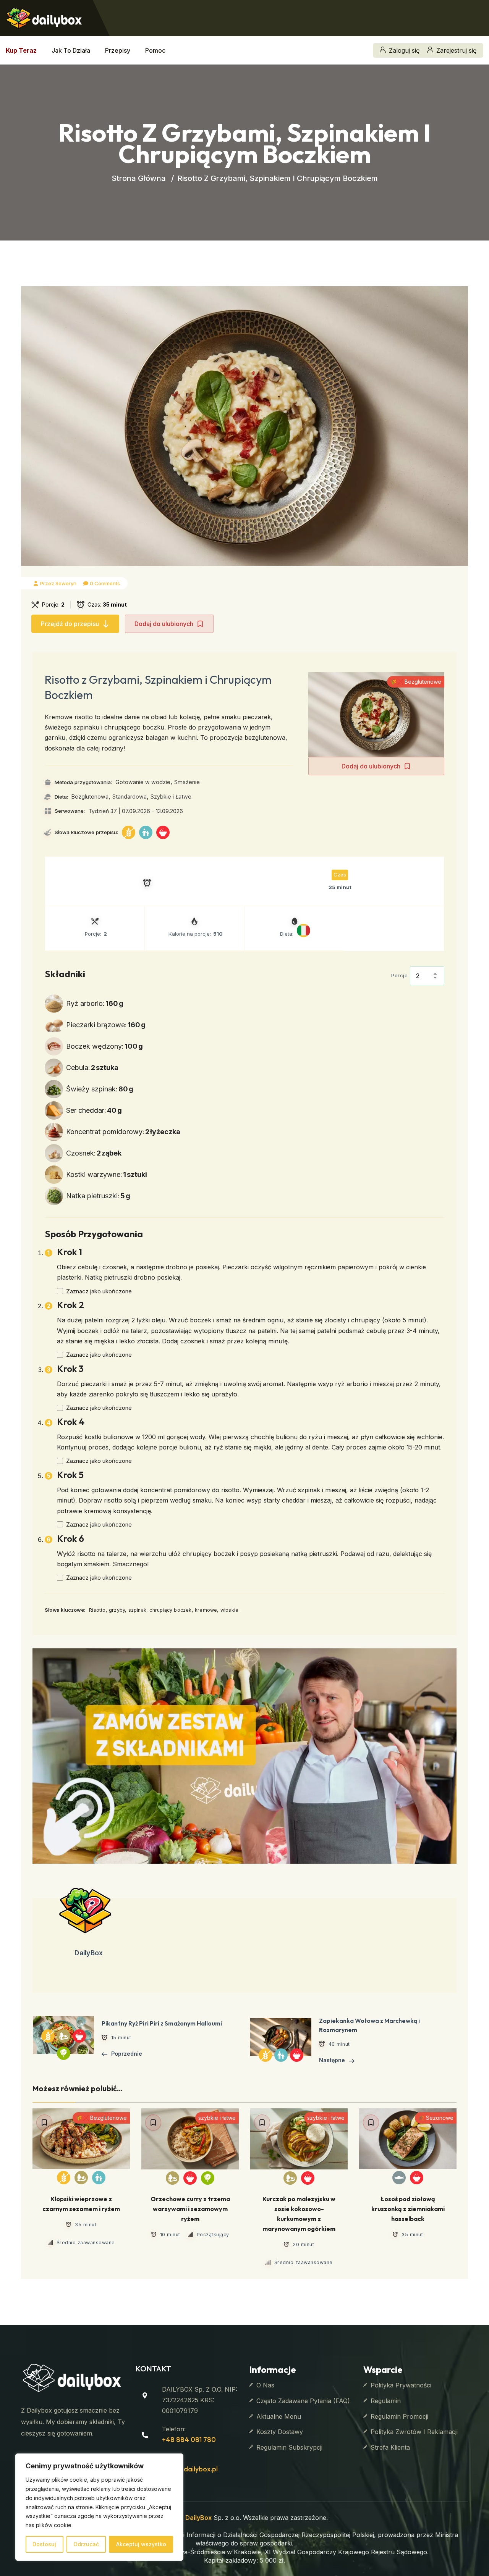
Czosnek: (94, 1153)
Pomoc (155, 50)
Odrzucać (86, 2544)
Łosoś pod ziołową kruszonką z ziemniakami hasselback (408, 2209)
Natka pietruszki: (98, 1196)
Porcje (399, 975)
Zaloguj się (404, 50)
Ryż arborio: (95, 1003)
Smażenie (187, 782)
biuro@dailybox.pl (190, 2469)
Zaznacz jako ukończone (99, 1291)
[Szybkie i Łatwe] (163, 832)
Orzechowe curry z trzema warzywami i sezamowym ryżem (190, 2209)
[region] (99, 2507)
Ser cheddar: (94, 1110)
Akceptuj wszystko (141, 2544)
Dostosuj (44, 2544)
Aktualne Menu (279, 2416)
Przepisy (118, 50)
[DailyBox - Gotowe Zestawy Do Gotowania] (44, 17)
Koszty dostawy (280, 2432)
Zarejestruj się (456, 50)
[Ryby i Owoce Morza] (399, 2178)
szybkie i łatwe (217, 2118)
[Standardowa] (146, 832)
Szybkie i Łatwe (171, 797)
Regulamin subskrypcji (289, 2447)
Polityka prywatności (401, 2385)
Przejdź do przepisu (70, 624)
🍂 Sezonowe (436, 2118)
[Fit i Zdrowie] (81, 2178)
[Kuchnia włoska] (304, 930)
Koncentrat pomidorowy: (123, 1132)
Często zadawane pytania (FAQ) (303, 2401)
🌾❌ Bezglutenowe (416, 682)
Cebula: (92, 1068)
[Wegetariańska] (208, 2178)
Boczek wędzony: (104, 1046)
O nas (265, 2385)
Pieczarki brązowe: (106, 1025)
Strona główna (139, 178)
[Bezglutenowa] (129, 832)
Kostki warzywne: (107, 1174)
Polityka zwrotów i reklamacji (414, 2432)
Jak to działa (71, 50)
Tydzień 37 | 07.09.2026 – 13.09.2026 (136, 811)
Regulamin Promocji (399, 2416)
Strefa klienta (390, 2447)
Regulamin (386, 2401)
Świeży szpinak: (100, 1089)
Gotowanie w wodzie (143, 782)
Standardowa (130, 797)
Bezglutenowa (90, 797)
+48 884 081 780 (189, 2440)
